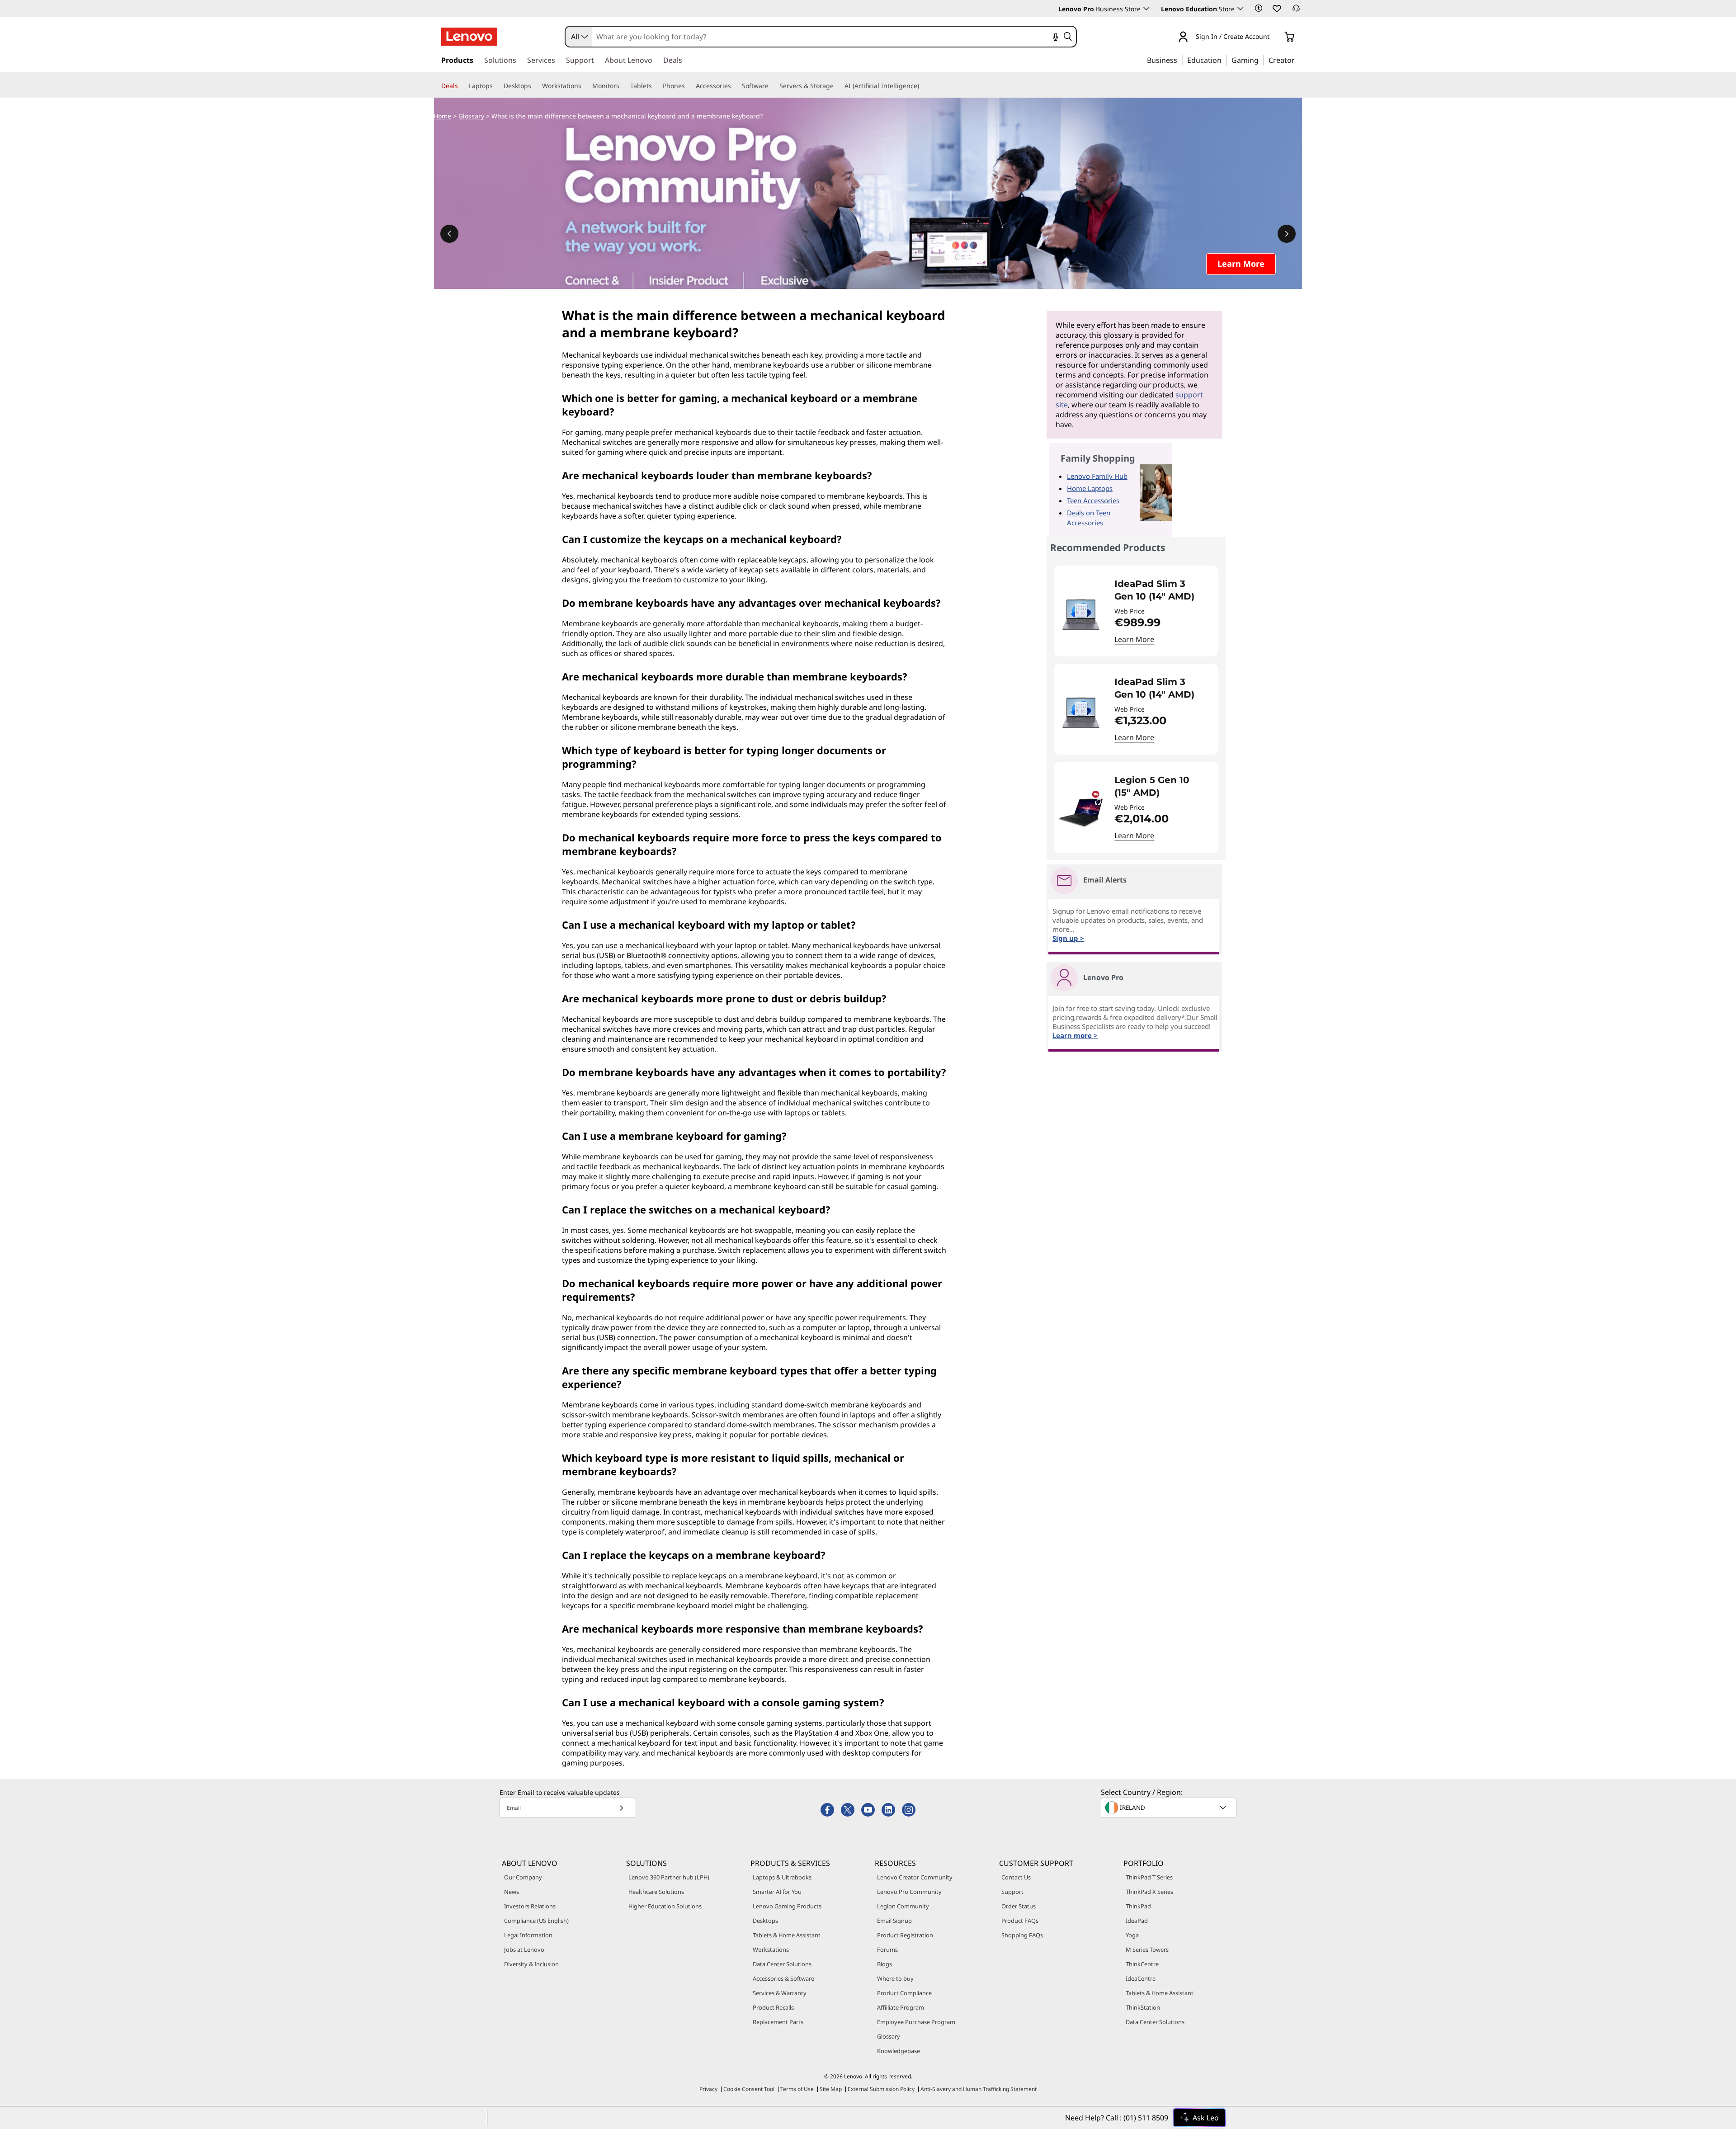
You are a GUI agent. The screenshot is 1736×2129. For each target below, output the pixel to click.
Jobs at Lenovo (524, 1950)
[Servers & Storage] (837, 86)
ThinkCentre (1142, 1964)
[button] (1259, 8)
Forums (887, 1950)
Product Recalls (773, 2007)
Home (442, 116)
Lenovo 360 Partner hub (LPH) (669, 1877)
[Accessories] (735, 86)
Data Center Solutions (782, 1964)
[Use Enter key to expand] (1275, 37)
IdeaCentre (1141, 1978)
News (512, 1892)
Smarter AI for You (777, 1892)
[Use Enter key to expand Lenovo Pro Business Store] (1146, 9)
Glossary (471, 116)
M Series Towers (1147, 1950)
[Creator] (1298, 60)
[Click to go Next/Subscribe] (621, 1808)
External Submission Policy (881, 2089)
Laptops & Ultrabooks (782, 1877)
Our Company (523, 1877)
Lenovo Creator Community (915, 1877)
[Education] (1224, 60)
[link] (1296, 11)
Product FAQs (1020, 1921)
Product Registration (905, 1935)
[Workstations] (585, 86)
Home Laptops (1090, 488)
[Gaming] (1261, 60)
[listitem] (1136, 611)
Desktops (765, 1921)
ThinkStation (1143, 2007)
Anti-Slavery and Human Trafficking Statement (979, 2089)
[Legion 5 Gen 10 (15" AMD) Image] (1081, 811)
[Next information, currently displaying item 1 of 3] (1287, 234)
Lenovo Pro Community (909, 1892)
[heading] (1160, 590)
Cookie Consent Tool (749, 2089)
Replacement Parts (778, 2022)
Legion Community (903, 1906)
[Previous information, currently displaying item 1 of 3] (449, 234)
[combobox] (579, 37)
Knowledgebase (899, 2051)
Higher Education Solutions (665, 1906)
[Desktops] (535, 86)
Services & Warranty (780, 1993)
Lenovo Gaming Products (787, 1906)
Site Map (831, 2089)
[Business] (1180, 60)
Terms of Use (797, 2089)
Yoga (1132, 1935)
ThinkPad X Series (1149, 1892)
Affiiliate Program (901, 2007)
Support (1012, 1892)
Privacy (708, 2089)
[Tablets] (656, 86)
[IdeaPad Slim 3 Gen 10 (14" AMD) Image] (1081, 615)
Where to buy (895, 1978)
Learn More (1134, 639)
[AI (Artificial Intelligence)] (923, 86)
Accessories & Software (783, 1978)
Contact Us (1016, 1877)
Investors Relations (530, 1906)
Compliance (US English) (536, 1921)
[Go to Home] (469, 37)
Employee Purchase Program (916, 2022)
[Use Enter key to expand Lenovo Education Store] (1241, 9)
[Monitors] (623, 86)
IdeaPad (1137, 1921)
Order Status (1019, 1906)
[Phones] (689, 86)
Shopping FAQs (1022, 1935)
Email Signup (894, 1921)
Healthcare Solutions (656, 1892)
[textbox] (1170, 1808)
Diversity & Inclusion (531, 1964)
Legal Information (528, 1935)
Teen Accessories (1093, 500)
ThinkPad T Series (1149, 1877)
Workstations (771, 1950)
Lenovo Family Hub (1097, 476)
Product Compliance (904, 1993)
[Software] (772, 86)
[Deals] (462, 86)
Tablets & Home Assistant (787, 1935)
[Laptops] (496, 86)
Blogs (885, 1964)
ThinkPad (1138, 1906)
